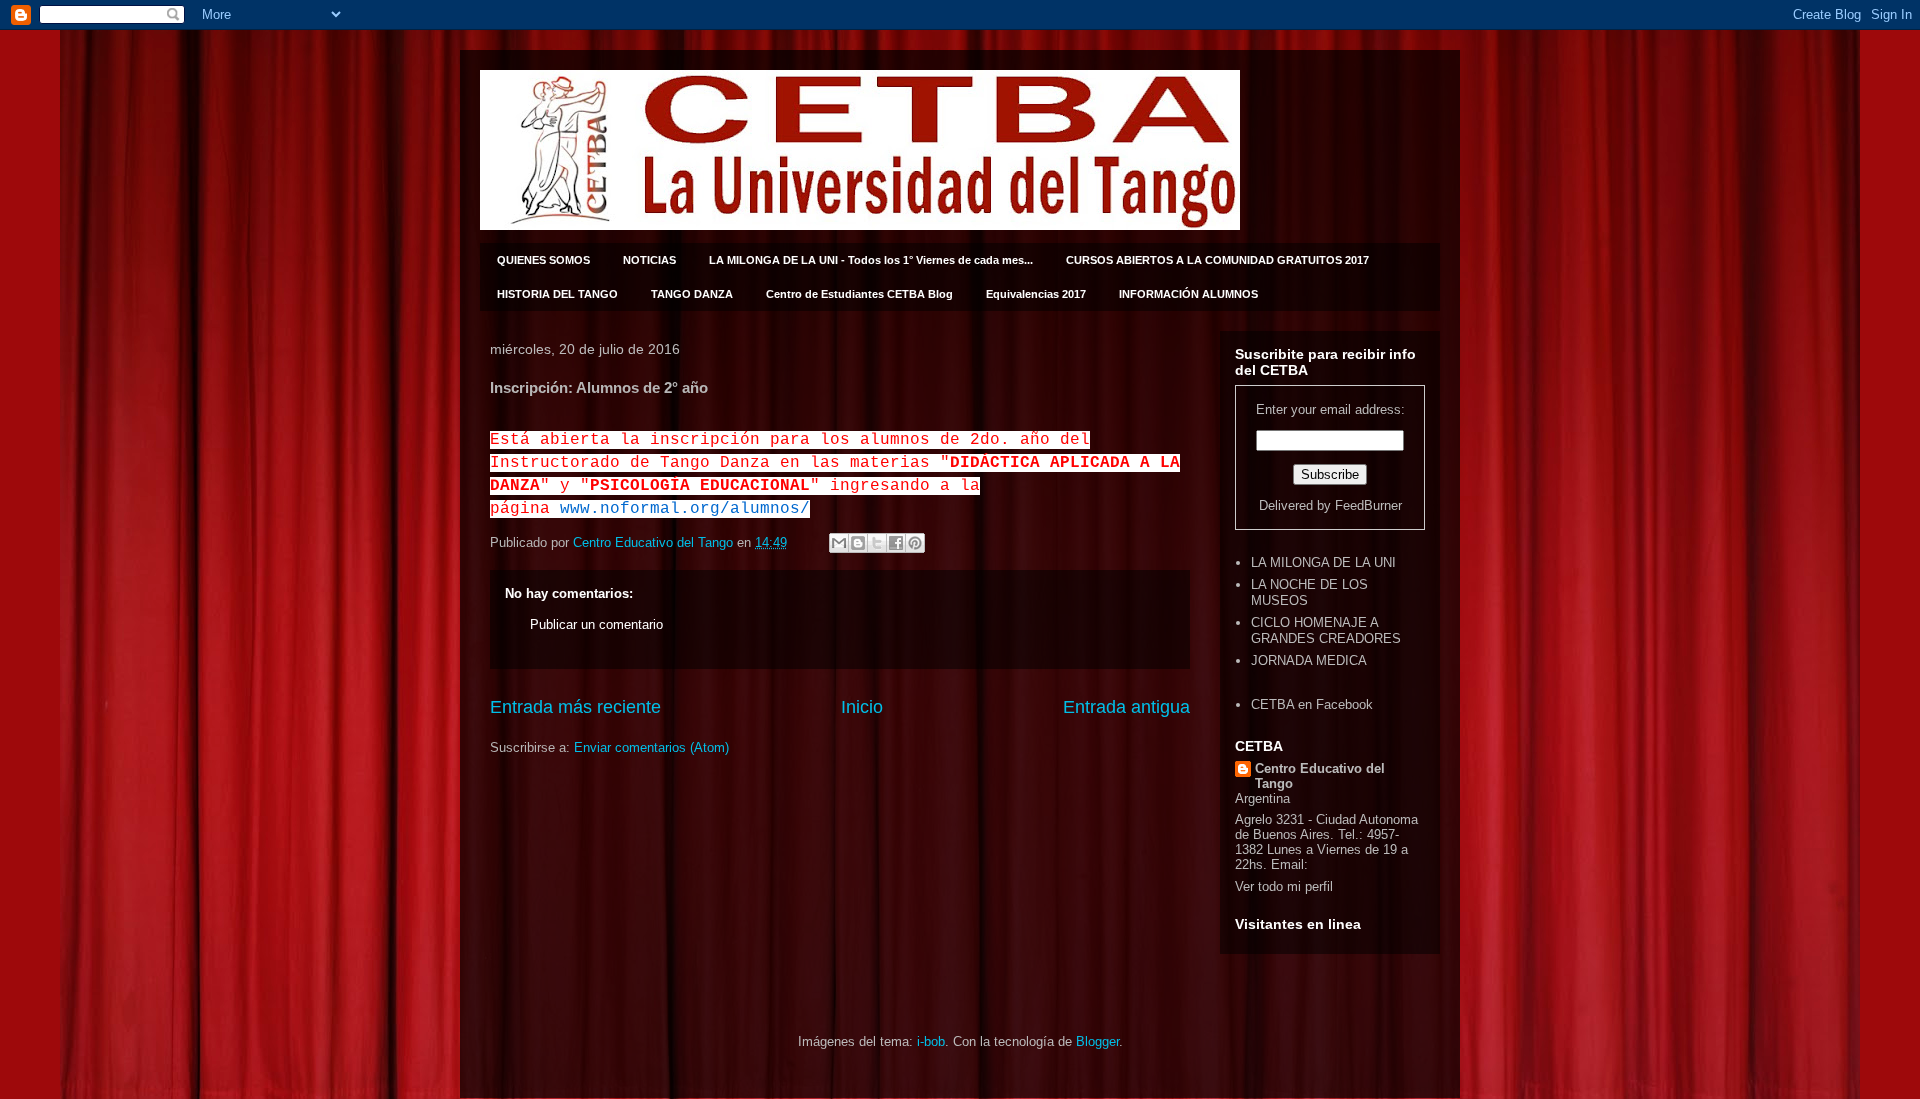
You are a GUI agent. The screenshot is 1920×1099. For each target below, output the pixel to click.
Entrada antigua (1126, 707)
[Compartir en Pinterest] (915, 543)
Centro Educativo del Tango (1320, 776)
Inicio (862, 707)
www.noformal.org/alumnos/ (685, 509)
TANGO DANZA (692, 294)
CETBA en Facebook (1312, 704)
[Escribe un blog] (858, 543)
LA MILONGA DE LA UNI (1323, 562)
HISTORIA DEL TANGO (557, 294)
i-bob (931, 1041)
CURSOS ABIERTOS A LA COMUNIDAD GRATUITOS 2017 (1217, 260)
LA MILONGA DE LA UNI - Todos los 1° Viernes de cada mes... (871, 260)
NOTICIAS (649, 260)
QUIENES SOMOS (543, 260)
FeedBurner (1368, 505)
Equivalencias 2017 (1036, 294)
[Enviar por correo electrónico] (839, 543)
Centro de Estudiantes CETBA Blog (859, 294)
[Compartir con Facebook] (896, 543)
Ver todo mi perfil (1284, 886)
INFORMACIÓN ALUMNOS (1188, 294)
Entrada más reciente (575, 707)
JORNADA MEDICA (1309, 660)
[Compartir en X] (877, 543)
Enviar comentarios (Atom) (651, 747)
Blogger (1097, 1041)
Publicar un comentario (596, 624)
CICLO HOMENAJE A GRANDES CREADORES (1326, 630)
